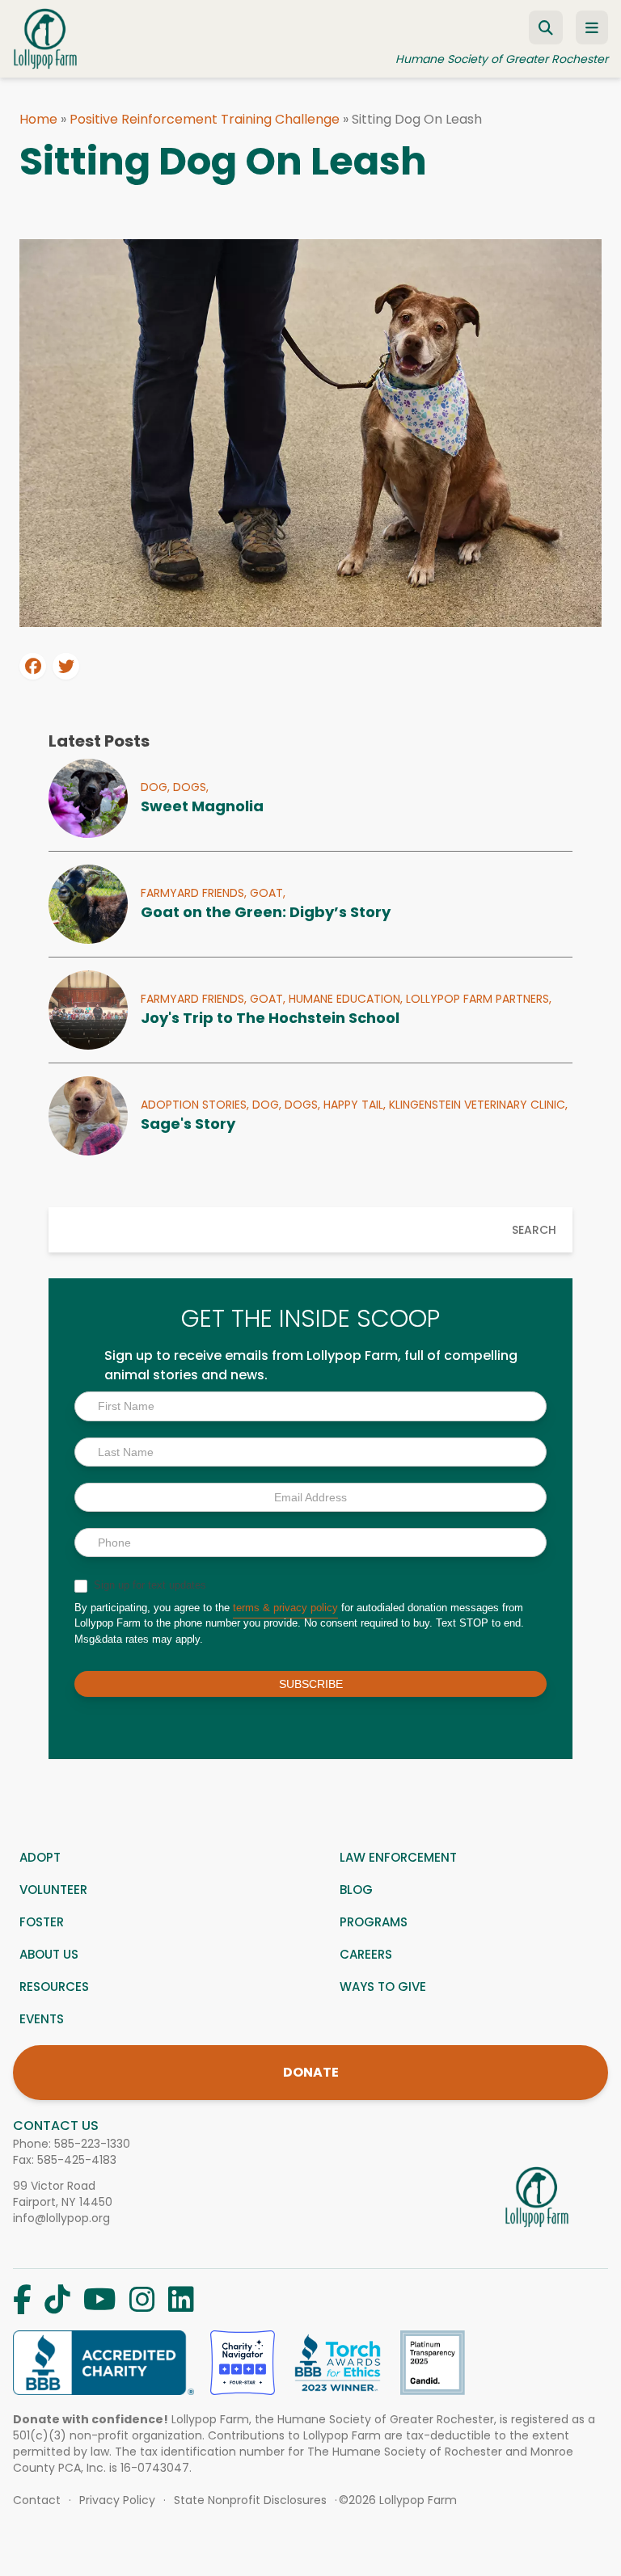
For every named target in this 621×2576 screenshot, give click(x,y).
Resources (54, 1987)
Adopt (40, 1857)
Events (42, 2019)
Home (38, 119)
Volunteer (53, 1890)
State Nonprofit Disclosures (250, 2500)
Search (534, 1230)
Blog (356, 1890)
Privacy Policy (117, 2500)
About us (49, 1954)
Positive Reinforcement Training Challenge (205, 119)
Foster (42, 1922)
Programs (374, 1922)
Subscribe (311, 1684)
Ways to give (383, 1987)
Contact (37, 2500)
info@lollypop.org (61, 2218)
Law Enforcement (398, 1857)
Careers (366, 1954)
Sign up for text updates (148, 1585)
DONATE (311, 2072)
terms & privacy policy (285, 1608)
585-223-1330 (92, 2144)
